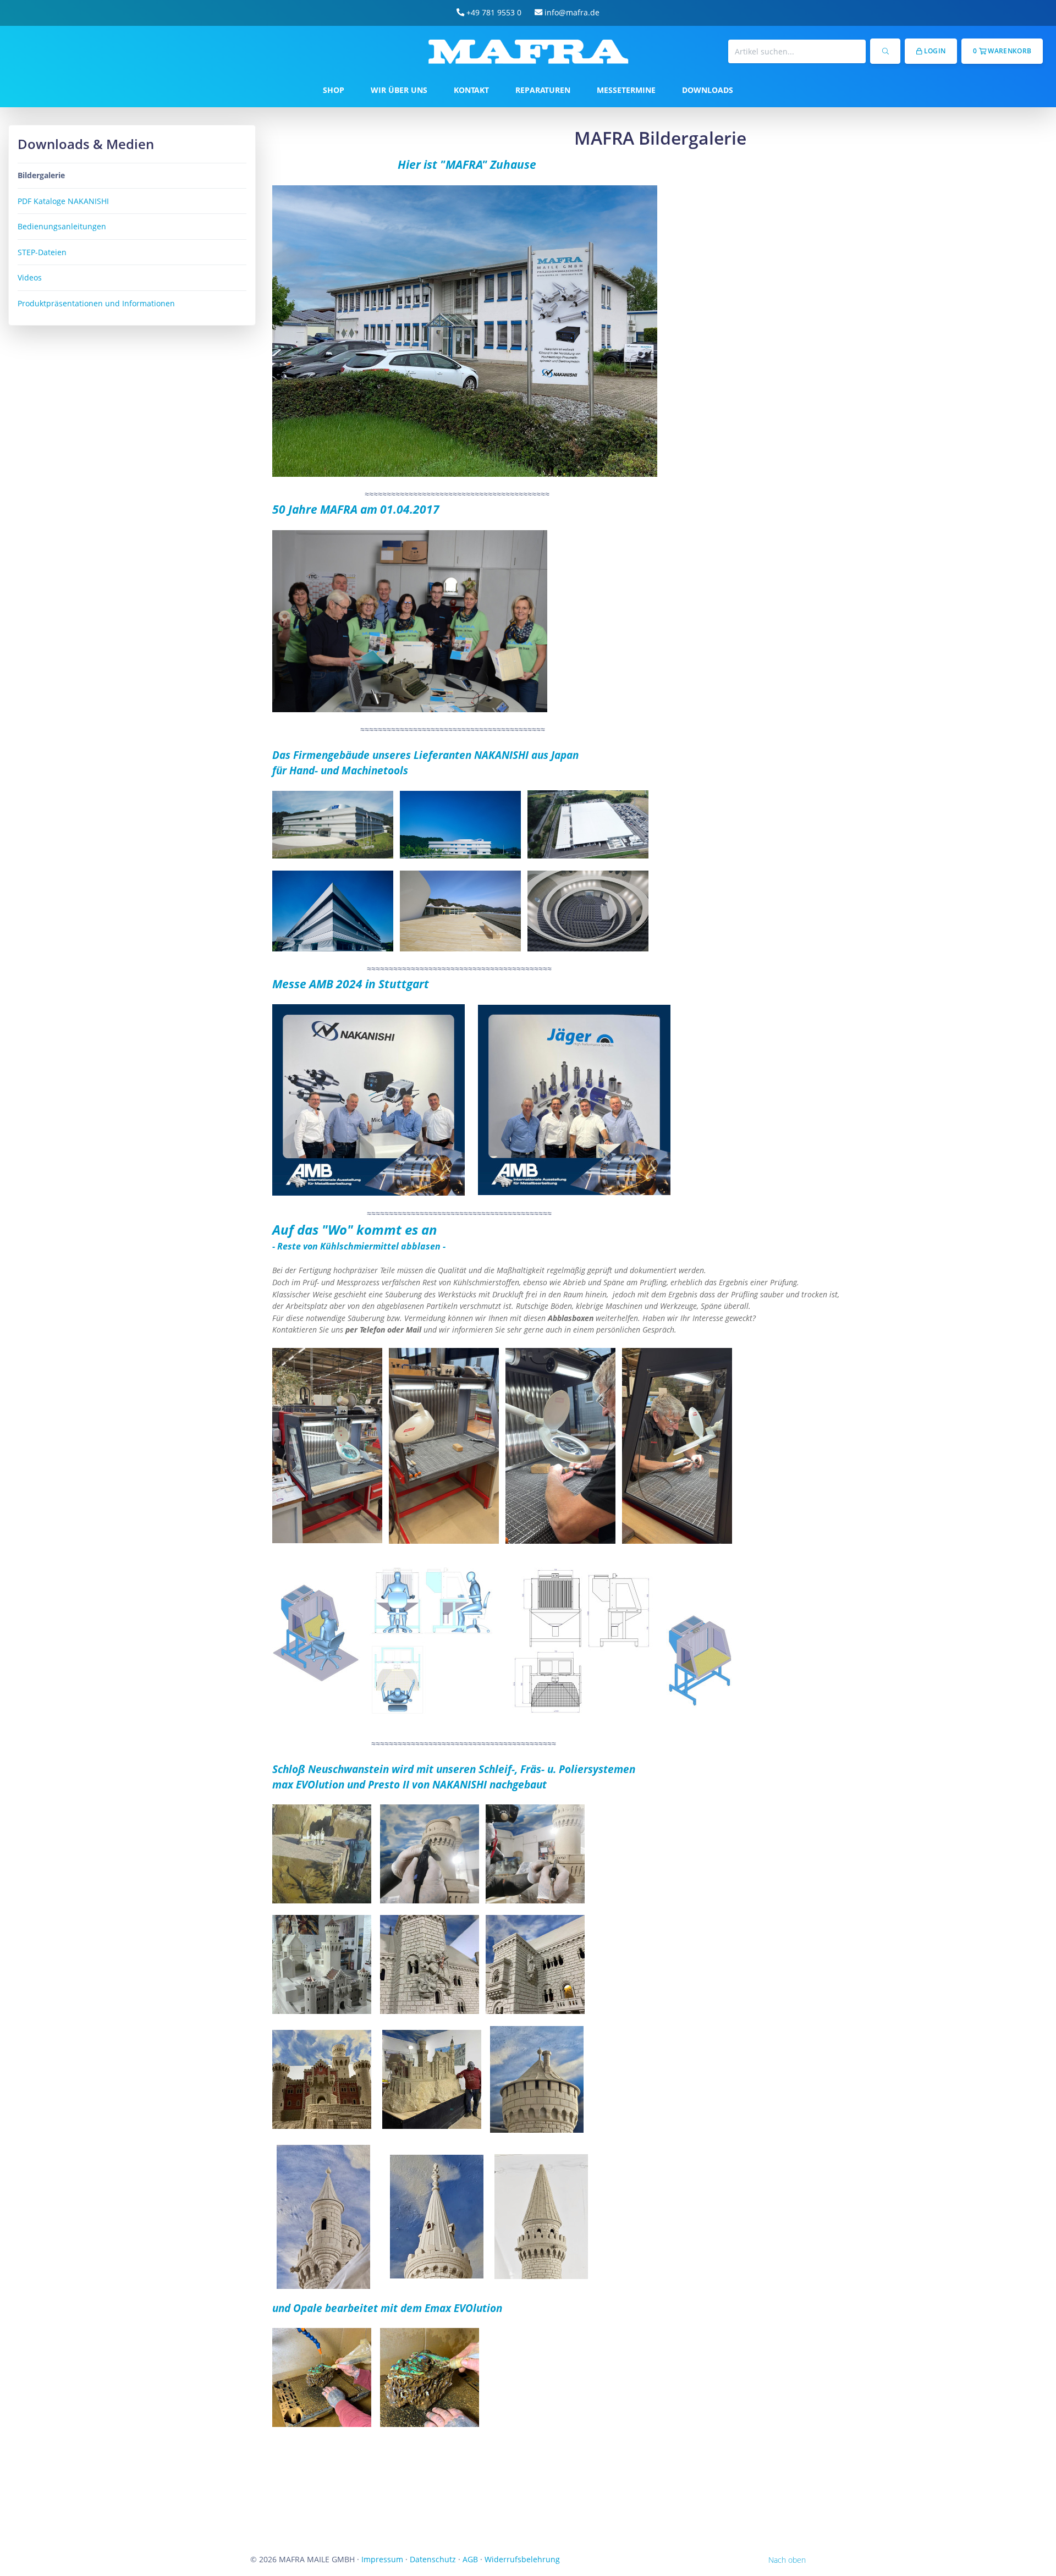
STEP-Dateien (42, 252)
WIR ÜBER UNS (399, 90)
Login (934, 51)
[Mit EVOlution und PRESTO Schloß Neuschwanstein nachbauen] (322, 1853)
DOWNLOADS (708, 90)
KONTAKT (471, 90)
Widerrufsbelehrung (522, 2559)
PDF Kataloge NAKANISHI (63, 201)
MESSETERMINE (626, 90)
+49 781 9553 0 (493, 12)
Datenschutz (433, 2559)
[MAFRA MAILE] (465, 330)
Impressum (382, 2559)
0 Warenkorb (1002, 51)
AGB (470, 2559)
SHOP (334, 90)
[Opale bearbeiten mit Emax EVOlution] (322, 2377)
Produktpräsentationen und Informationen (96, 303)
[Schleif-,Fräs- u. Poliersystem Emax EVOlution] (323, 2216)
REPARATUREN (543, 90)
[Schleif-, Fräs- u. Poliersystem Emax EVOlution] (437, 2216)
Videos (30, 277)
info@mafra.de (571, 12)
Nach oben (787, 2560)
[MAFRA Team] (410, 620)
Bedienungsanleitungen (62, 226)
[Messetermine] (369, 1099)
